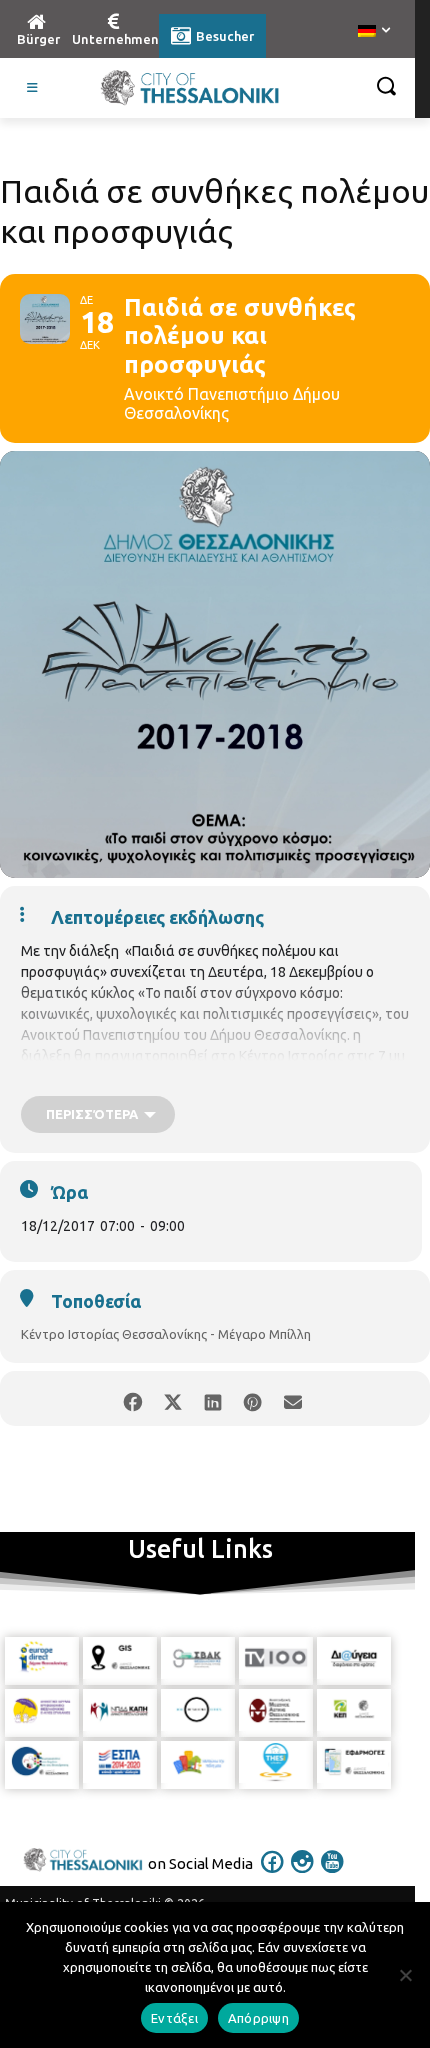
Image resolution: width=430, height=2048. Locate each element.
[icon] (273, 1875)
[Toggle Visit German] (33, 88)
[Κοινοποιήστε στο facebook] (132, 1398)
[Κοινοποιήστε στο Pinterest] (252, 1398)
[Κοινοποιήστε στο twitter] (172, 1398)
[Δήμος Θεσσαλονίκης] (190, 88)
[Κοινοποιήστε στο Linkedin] (212, 1398)
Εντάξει (174, 2018)
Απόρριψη (258, 2018)
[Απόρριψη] (405, 1975)
